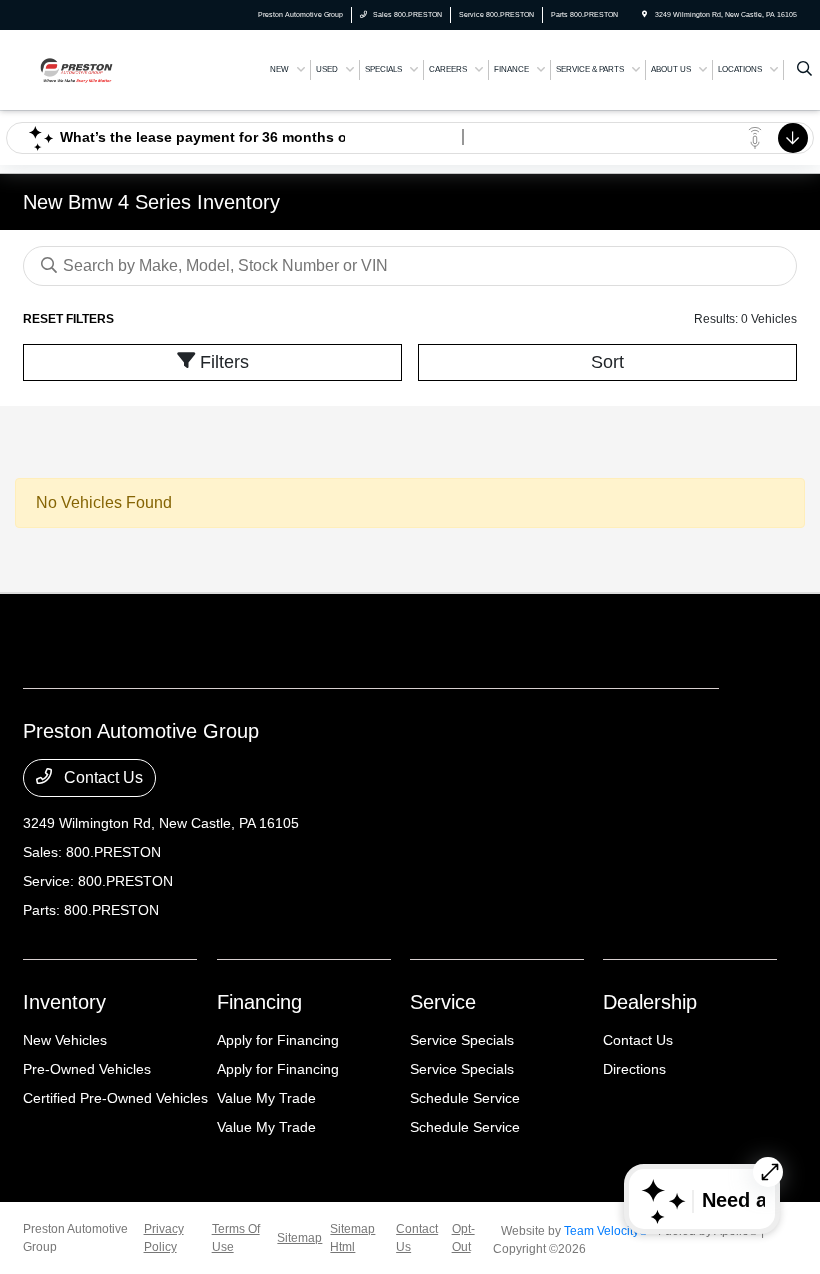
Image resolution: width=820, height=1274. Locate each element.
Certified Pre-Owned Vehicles (115, 1098)
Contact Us (101, 777)
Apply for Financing (278, 1040)
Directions (634, 1069)
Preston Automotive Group (75, 1238)
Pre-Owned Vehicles (87, 1069)
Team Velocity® (606, 1231)
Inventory (64, 1002)
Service (443, 1002)
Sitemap (299, 1238)
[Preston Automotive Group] (77, 68)
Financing (259, 1002)
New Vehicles (65, 1040)
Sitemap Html (352, 1238)
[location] (644, 14)
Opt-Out (463, 1238)
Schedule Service (465, 1098)
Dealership (650, 1002)
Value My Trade (266, 1098)
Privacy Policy (164, 1238)
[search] (804, 70)
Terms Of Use (236, 1238)
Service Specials (462, 1040)
